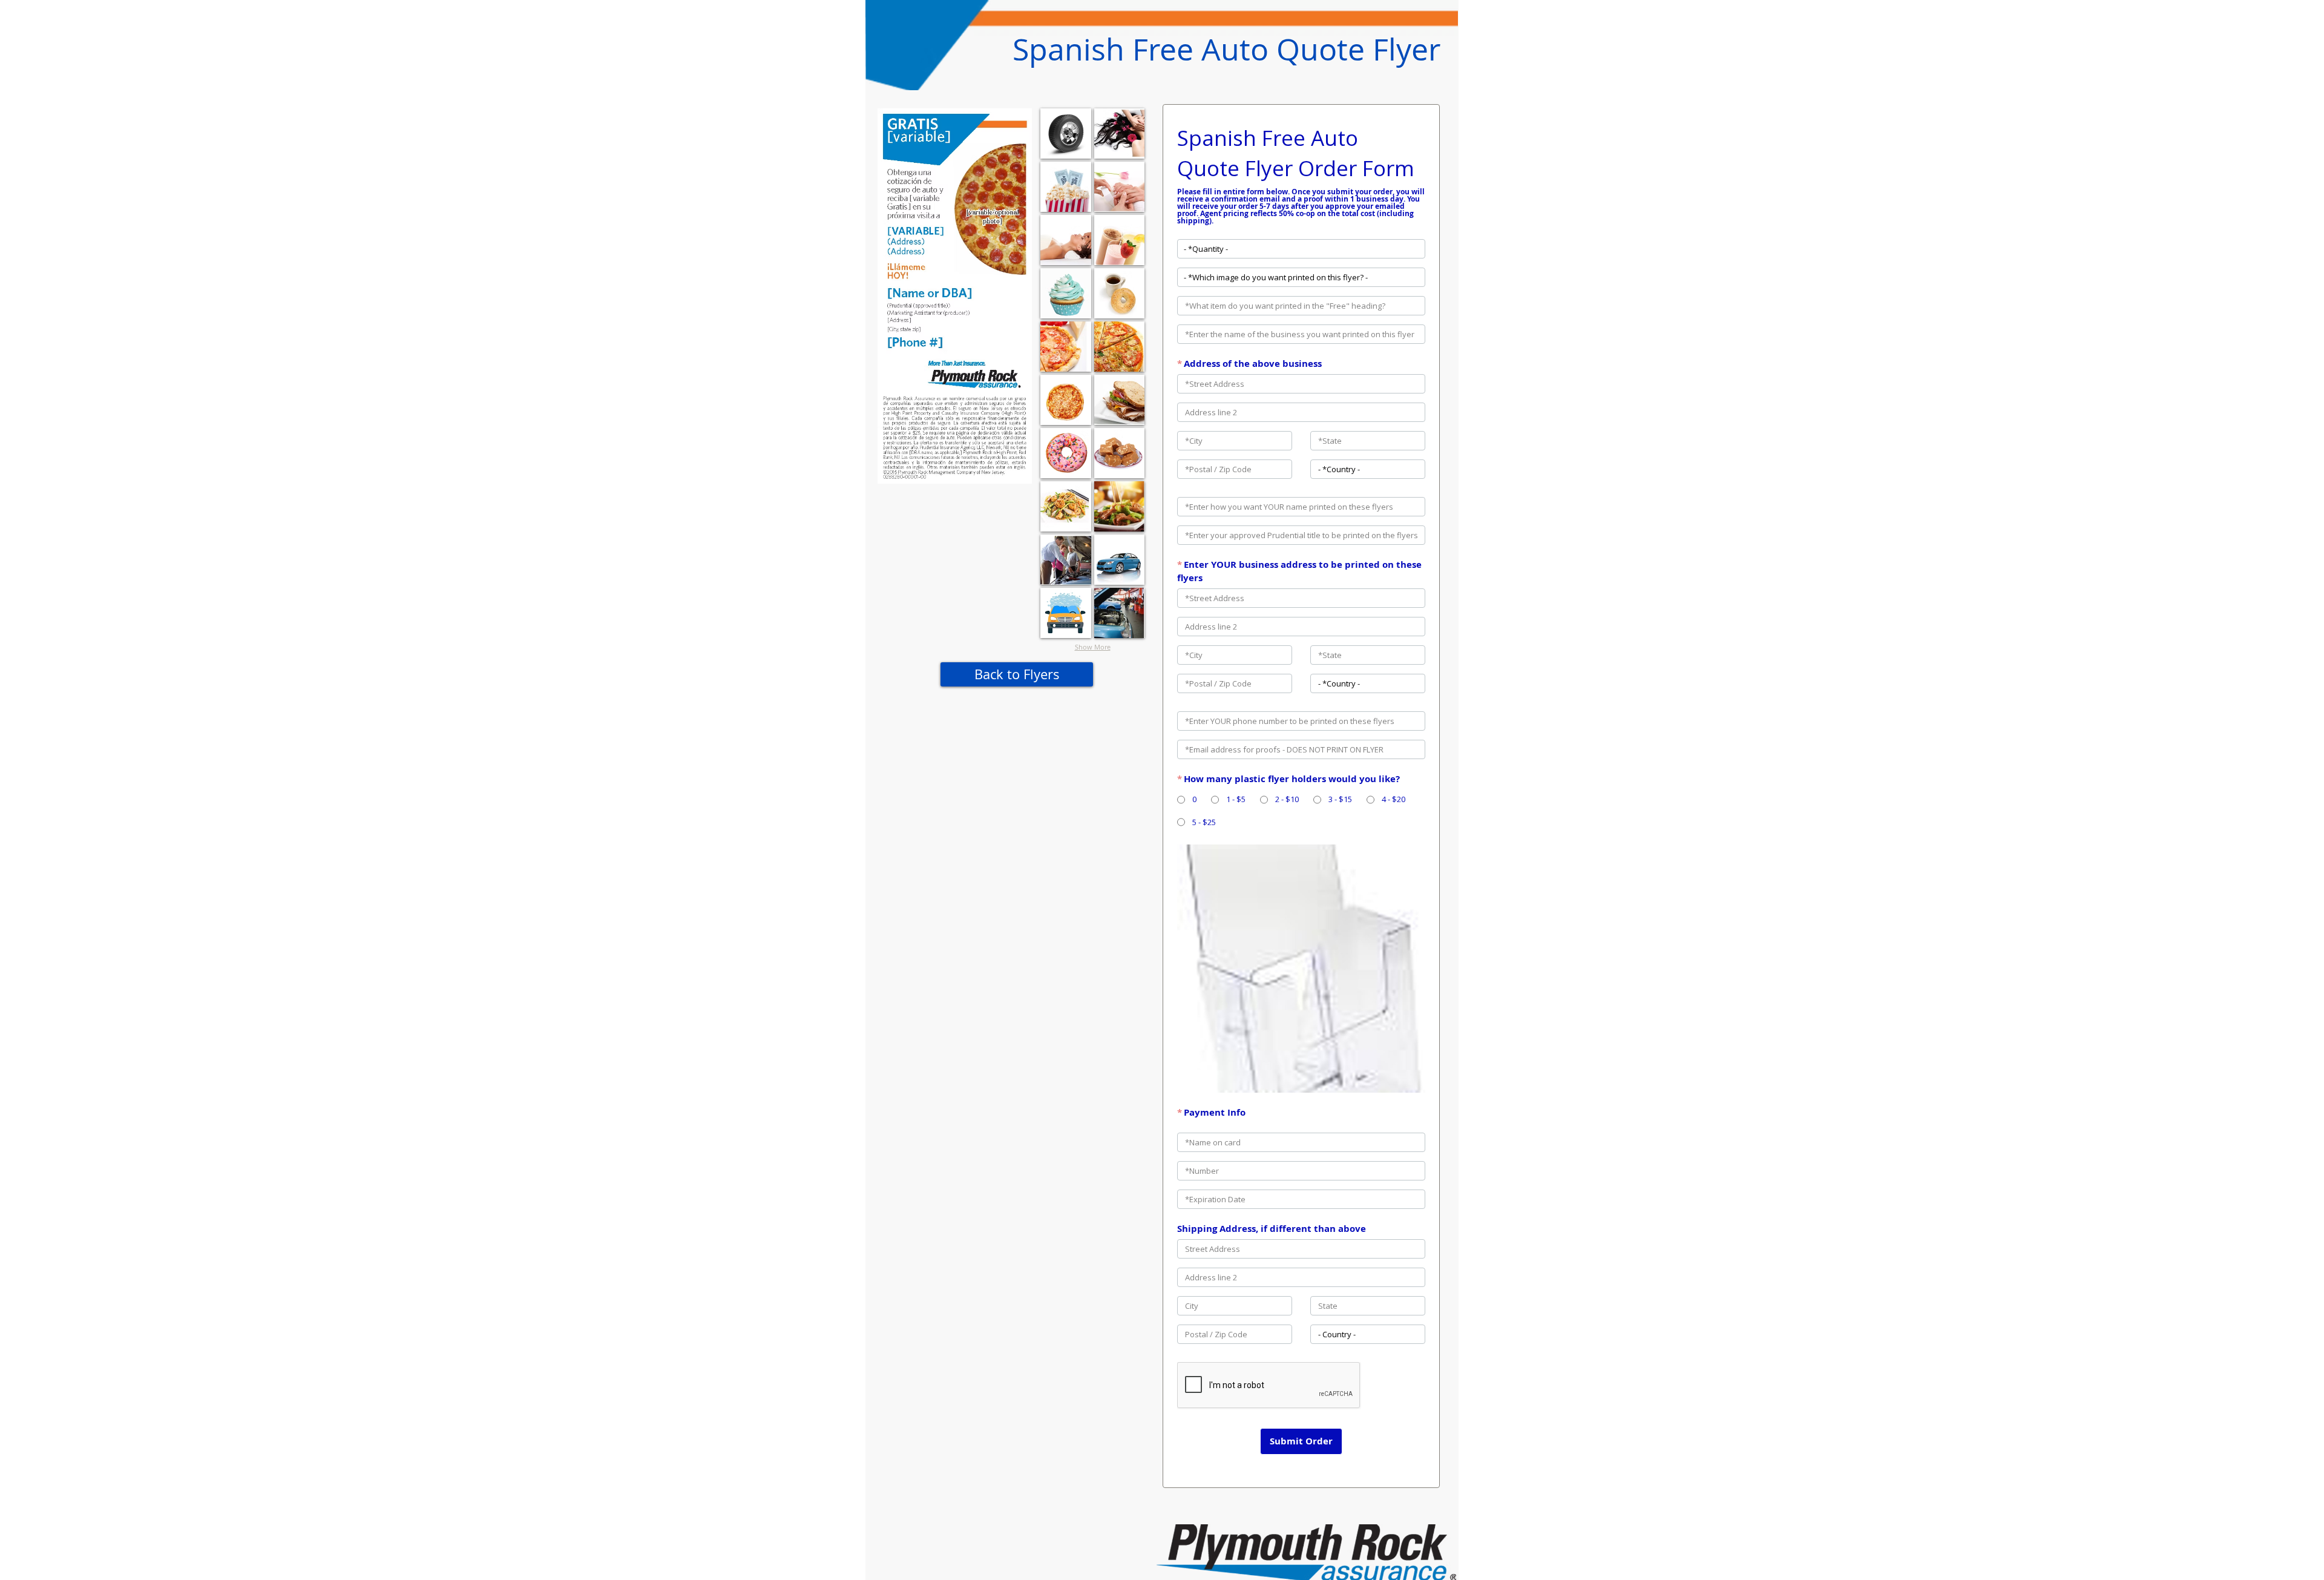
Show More (1093, 647)
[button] (1066, 133)
